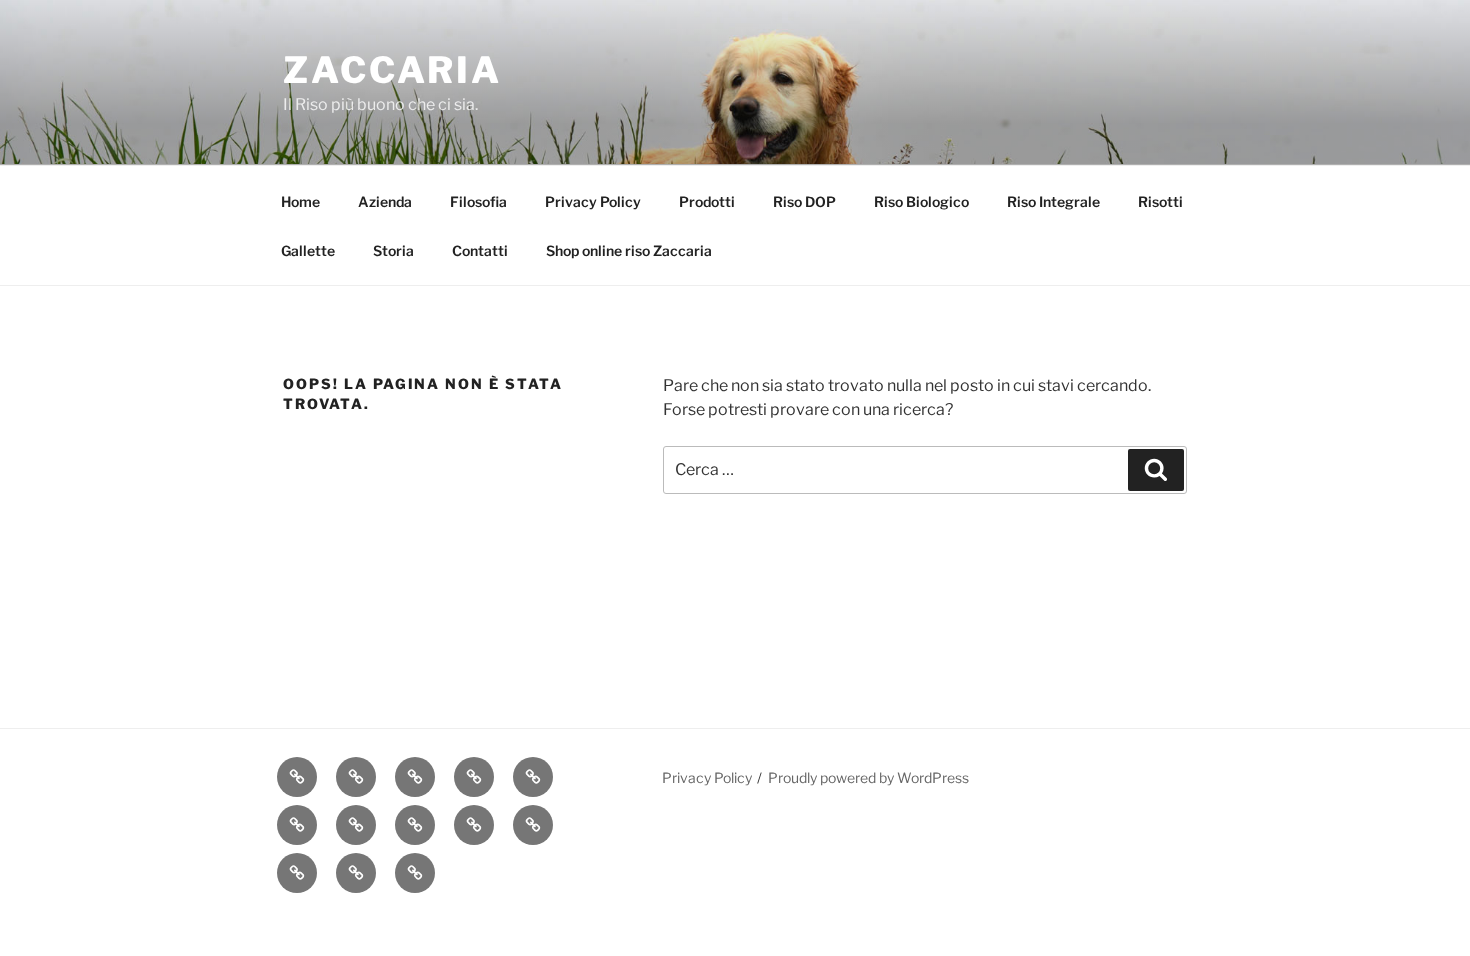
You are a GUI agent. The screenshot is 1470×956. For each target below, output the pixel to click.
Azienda (385, 201)
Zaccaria (392, 70)
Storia (393, 250)
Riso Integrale (1053, 201)
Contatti (480, 250)
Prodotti (707, 201)
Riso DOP (804, 201)
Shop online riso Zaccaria (629, 250)
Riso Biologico (921, 201)
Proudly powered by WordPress (868, 777)
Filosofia (478, 201)
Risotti (1160, 201)
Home (300, 201)
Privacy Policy (593, 201)
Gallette (308, 250)
